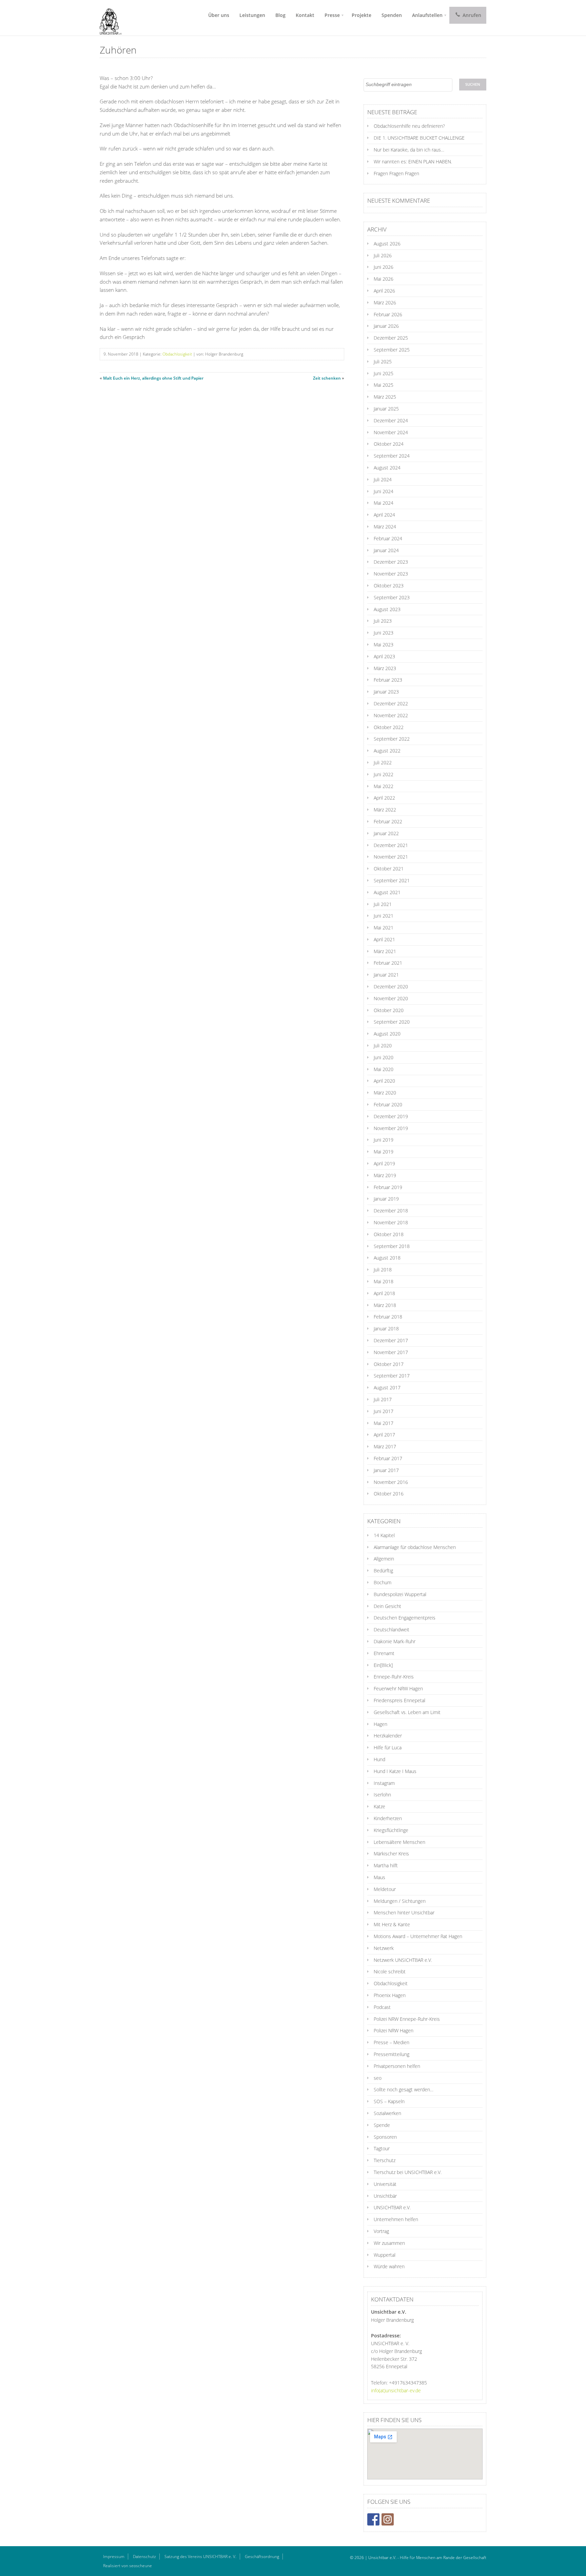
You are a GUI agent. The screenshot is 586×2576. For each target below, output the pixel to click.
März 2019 (385, 1175)
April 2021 (384, 939)
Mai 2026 (384, 279)
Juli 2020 (383, 1045)
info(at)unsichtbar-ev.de (396, 2390)
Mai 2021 (384, 928)
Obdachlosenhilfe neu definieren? (409, 126)
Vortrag (381, 2231)
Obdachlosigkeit (177, 354)
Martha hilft (386, 1865)
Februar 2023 (388, 680)
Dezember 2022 (391, 703)
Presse (332, 15)
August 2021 (387, 892)
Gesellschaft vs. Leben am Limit (407, 1712)
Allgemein (384, 1559)
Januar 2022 (386, 833)
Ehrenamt (384, 1653)
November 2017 (391, 1352)
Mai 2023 (384, 645)
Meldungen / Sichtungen (400, 1901)
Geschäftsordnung (262, 2557)
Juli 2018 (383, 1270)
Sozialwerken (387, 2113)
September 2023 (392, 597)
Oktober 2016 (389, 1494)
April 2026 (384, 291)
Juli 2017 (383, 1399)
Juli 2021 (383, 904)
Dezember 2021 (391, 845)
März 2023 (385, 668)
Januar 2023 (386, 692)
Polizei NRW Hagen (394, 2030)
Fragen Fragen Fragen (396, 173)
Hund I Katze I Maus (395, 1771)
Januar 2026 (386, 326)
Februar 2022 (388, 821)
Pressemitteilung (392, 2054)
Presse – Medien (392, 2042)
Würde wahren (389, 2266)
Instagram (384, 1783)
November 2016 (391, 1482)
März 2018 (385, 1305)
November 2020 (391, 998)
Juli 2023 (383, 621)
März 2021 (385, 951)
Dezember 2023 (391, 562)
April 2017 (384, 1435)
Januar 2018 (386, 1329)
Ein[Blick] (383, 1665)
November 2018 (391, 1222)
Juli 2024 (383, 479)
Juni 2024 (384, 491)
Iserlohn (382, 1795)
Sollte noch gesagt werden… (404, 2089)
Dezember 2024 (391, 420)
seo (378, 2078)
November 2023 (391, 574)
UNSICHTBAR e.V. (392, 2207)
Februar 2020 (388, 1104)
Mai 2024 (384, 503)
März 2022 (385, 810)
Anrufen (471, 15)
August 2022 (387, 751)
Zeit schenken (327, 378)
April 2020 (384, 1081)
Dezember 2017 (391, 1340)
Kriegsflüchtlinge (391, 1830)
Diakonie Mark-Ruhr (395, 1641)
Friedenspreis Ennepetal (399, 1700)
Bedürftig (383, 1571)
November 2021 (391, 857)
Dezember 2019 (391, 1116)
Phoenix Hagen (390, 1995)
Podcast (382, 2007)
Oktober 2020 (389, 1010)
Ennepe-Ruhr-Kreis (394, 1677)
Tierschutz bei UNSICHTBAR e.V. (408, 2172)
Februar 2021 (388, 963)
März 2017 (385, 1446)
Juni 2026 (384, 267)
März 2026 (385, 303)
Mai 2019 (384, 1152)
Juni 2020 (384, 1057)
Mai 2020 (384, 1069)
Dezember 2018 (391, 1211)
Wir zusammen (389, 2243)
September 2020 (392, 1022)
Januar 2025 (386, 409)
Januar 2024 (386, 550)
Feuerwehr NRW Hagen (398, 1688)
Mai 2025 (384, 385)
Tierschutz (385, 2160)
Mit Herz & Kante (392, 1924)
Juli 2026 (383, 255)
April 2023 (384, 656)
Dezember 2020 (391, 987)
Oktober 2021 (389, 869)
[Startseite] (108, 18)
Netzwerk (384, 1948)
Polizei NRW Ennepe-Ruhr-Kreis (407, 2019)
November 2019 (391, 1128)
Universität (385, 2184)
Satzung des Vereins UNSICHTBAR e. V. (200, 2557)
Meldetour (385, 1889)
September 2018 (392, 1246)
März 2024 (385, 527)
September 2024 (392, 456)
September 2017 (392, 1376)
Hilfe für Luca (388, 1747)
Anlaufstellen (427, 15)
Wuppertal (385, 2255)
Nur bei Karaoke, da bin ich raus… (409, 150)
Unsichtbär (385, 2196)
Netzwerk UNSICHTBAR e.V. (403, 1960)
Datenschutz (144, 2557)
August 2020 (387, 1034)
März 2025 (385, 397)
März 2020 (385, 1093)
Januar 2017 (386, 1470)
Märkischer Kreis (391, 1854)
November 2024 (391, 432)
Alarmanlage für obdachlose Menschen (415, 1547)
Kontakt (305, 15)
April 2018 (384, 1293)
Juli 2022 (383, 762)
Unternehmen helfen (396, 2219)
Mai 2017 (384, 1423)
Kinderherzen (388, 1818)
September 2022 (392, 739)
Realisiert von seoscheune (128, 2566)
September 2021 (392, 880)
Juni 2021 (384, 916)
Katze (379, 1806)
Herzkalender (388, 1736)
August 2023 (387, 609)
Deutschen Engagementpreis (405, 1618)
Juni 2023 (384, 633)
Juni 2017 (384, 1411)
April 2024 (384, 515)
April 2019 (384, 1163)
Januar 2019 (386, 1199)
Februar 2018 (388, 1317)
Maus (379, 1877)
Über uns (219, 15)
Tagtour (382, 2148)
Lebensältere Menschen (399, 1842)
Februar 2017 (388, 1458)
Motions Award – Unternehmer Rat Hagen (418, 1936)
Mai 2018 (384, 1281)
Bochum (383, 1582)
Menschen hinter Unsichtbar (404, 1913)
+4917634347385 (408, 2383)
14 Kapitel (384, 1535)
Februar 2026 (388, 314)
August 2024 (387, 468)
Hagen (380, 1724)
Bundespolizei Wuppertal (400, 1594)
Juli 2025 (383, 361)
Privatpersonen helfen (397, 2066)
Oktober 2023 (389, 586)
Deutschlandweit (392, 1629)
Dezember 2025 (391, 338)
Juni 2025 (384, 373)
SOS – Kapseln (389, 2101)
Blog (280, 15)
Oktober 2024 (389, 444)
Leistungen (252, 15)
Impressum (114, 2557)
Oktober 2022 (389, 727)
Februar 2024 (388, 538)
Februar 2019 (388, 1187)
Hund (379, 1759)
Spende (382, 2125)
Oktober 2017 (389, 1364)
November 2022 (391, 715)
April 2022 (384, 798)
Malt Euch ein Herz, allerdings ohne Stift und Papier (153, 378)
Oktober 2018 (389, 1234)
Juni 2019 (384, 1140)
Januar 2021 (386, 975)
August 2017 (387, 1387)
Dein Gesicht (387, 1606)
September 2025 (392, 350)
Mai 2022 (384, 786)
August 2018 (387, 1258)
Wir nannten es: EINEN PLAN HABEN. (413, 162)
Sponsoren (385, 2137)
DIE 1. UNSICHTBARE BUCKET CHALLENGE (419, 138)
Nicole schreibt (390, 1971)
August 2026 (387, 244)
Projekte (362, 15)
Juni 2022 (384, 774)
